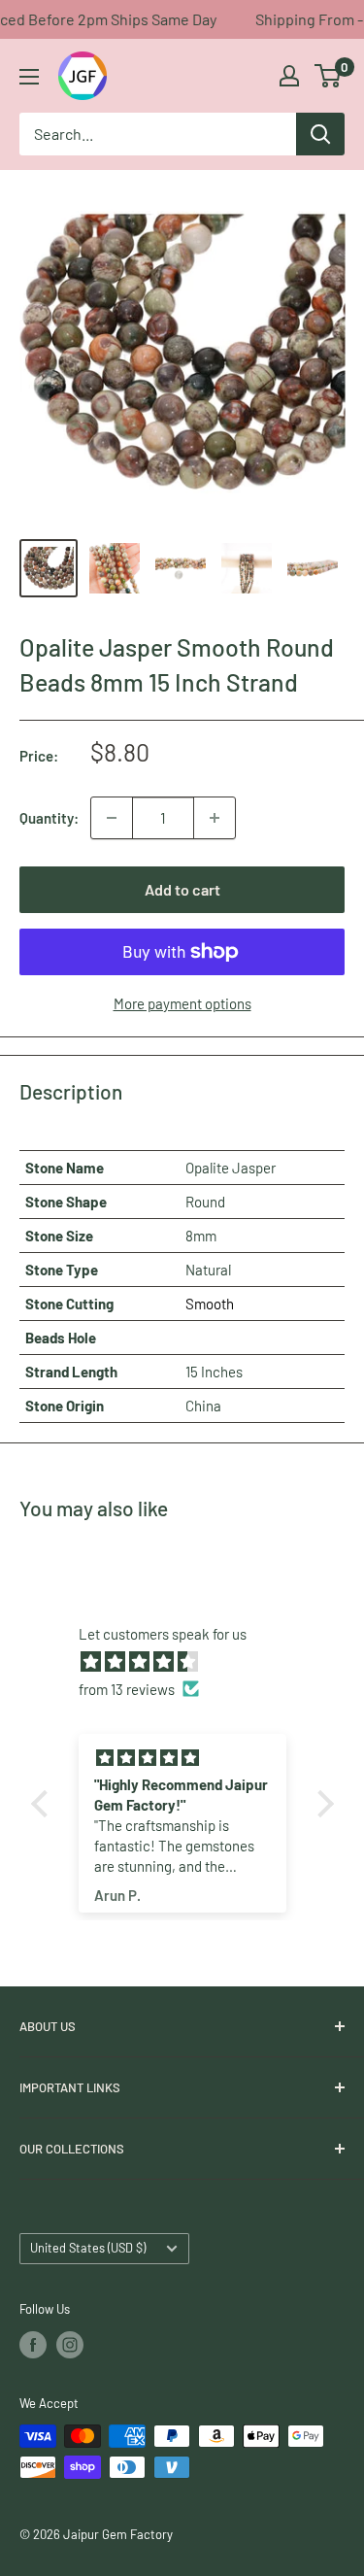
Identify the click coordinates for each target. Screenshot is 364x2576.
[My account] (289, 76)
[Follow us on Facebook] (33, 2345)
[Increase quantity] (215, 818)
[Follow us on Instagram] (70, 2345)
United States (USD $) (88, 2248)
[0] (329, 76)
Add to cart (182, 889)
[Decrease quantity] (112, 818)
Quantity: (49, 818)
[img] (192, 1661)
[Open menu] (29, 77)
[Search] (320, 134)
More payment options (182, 1003)
